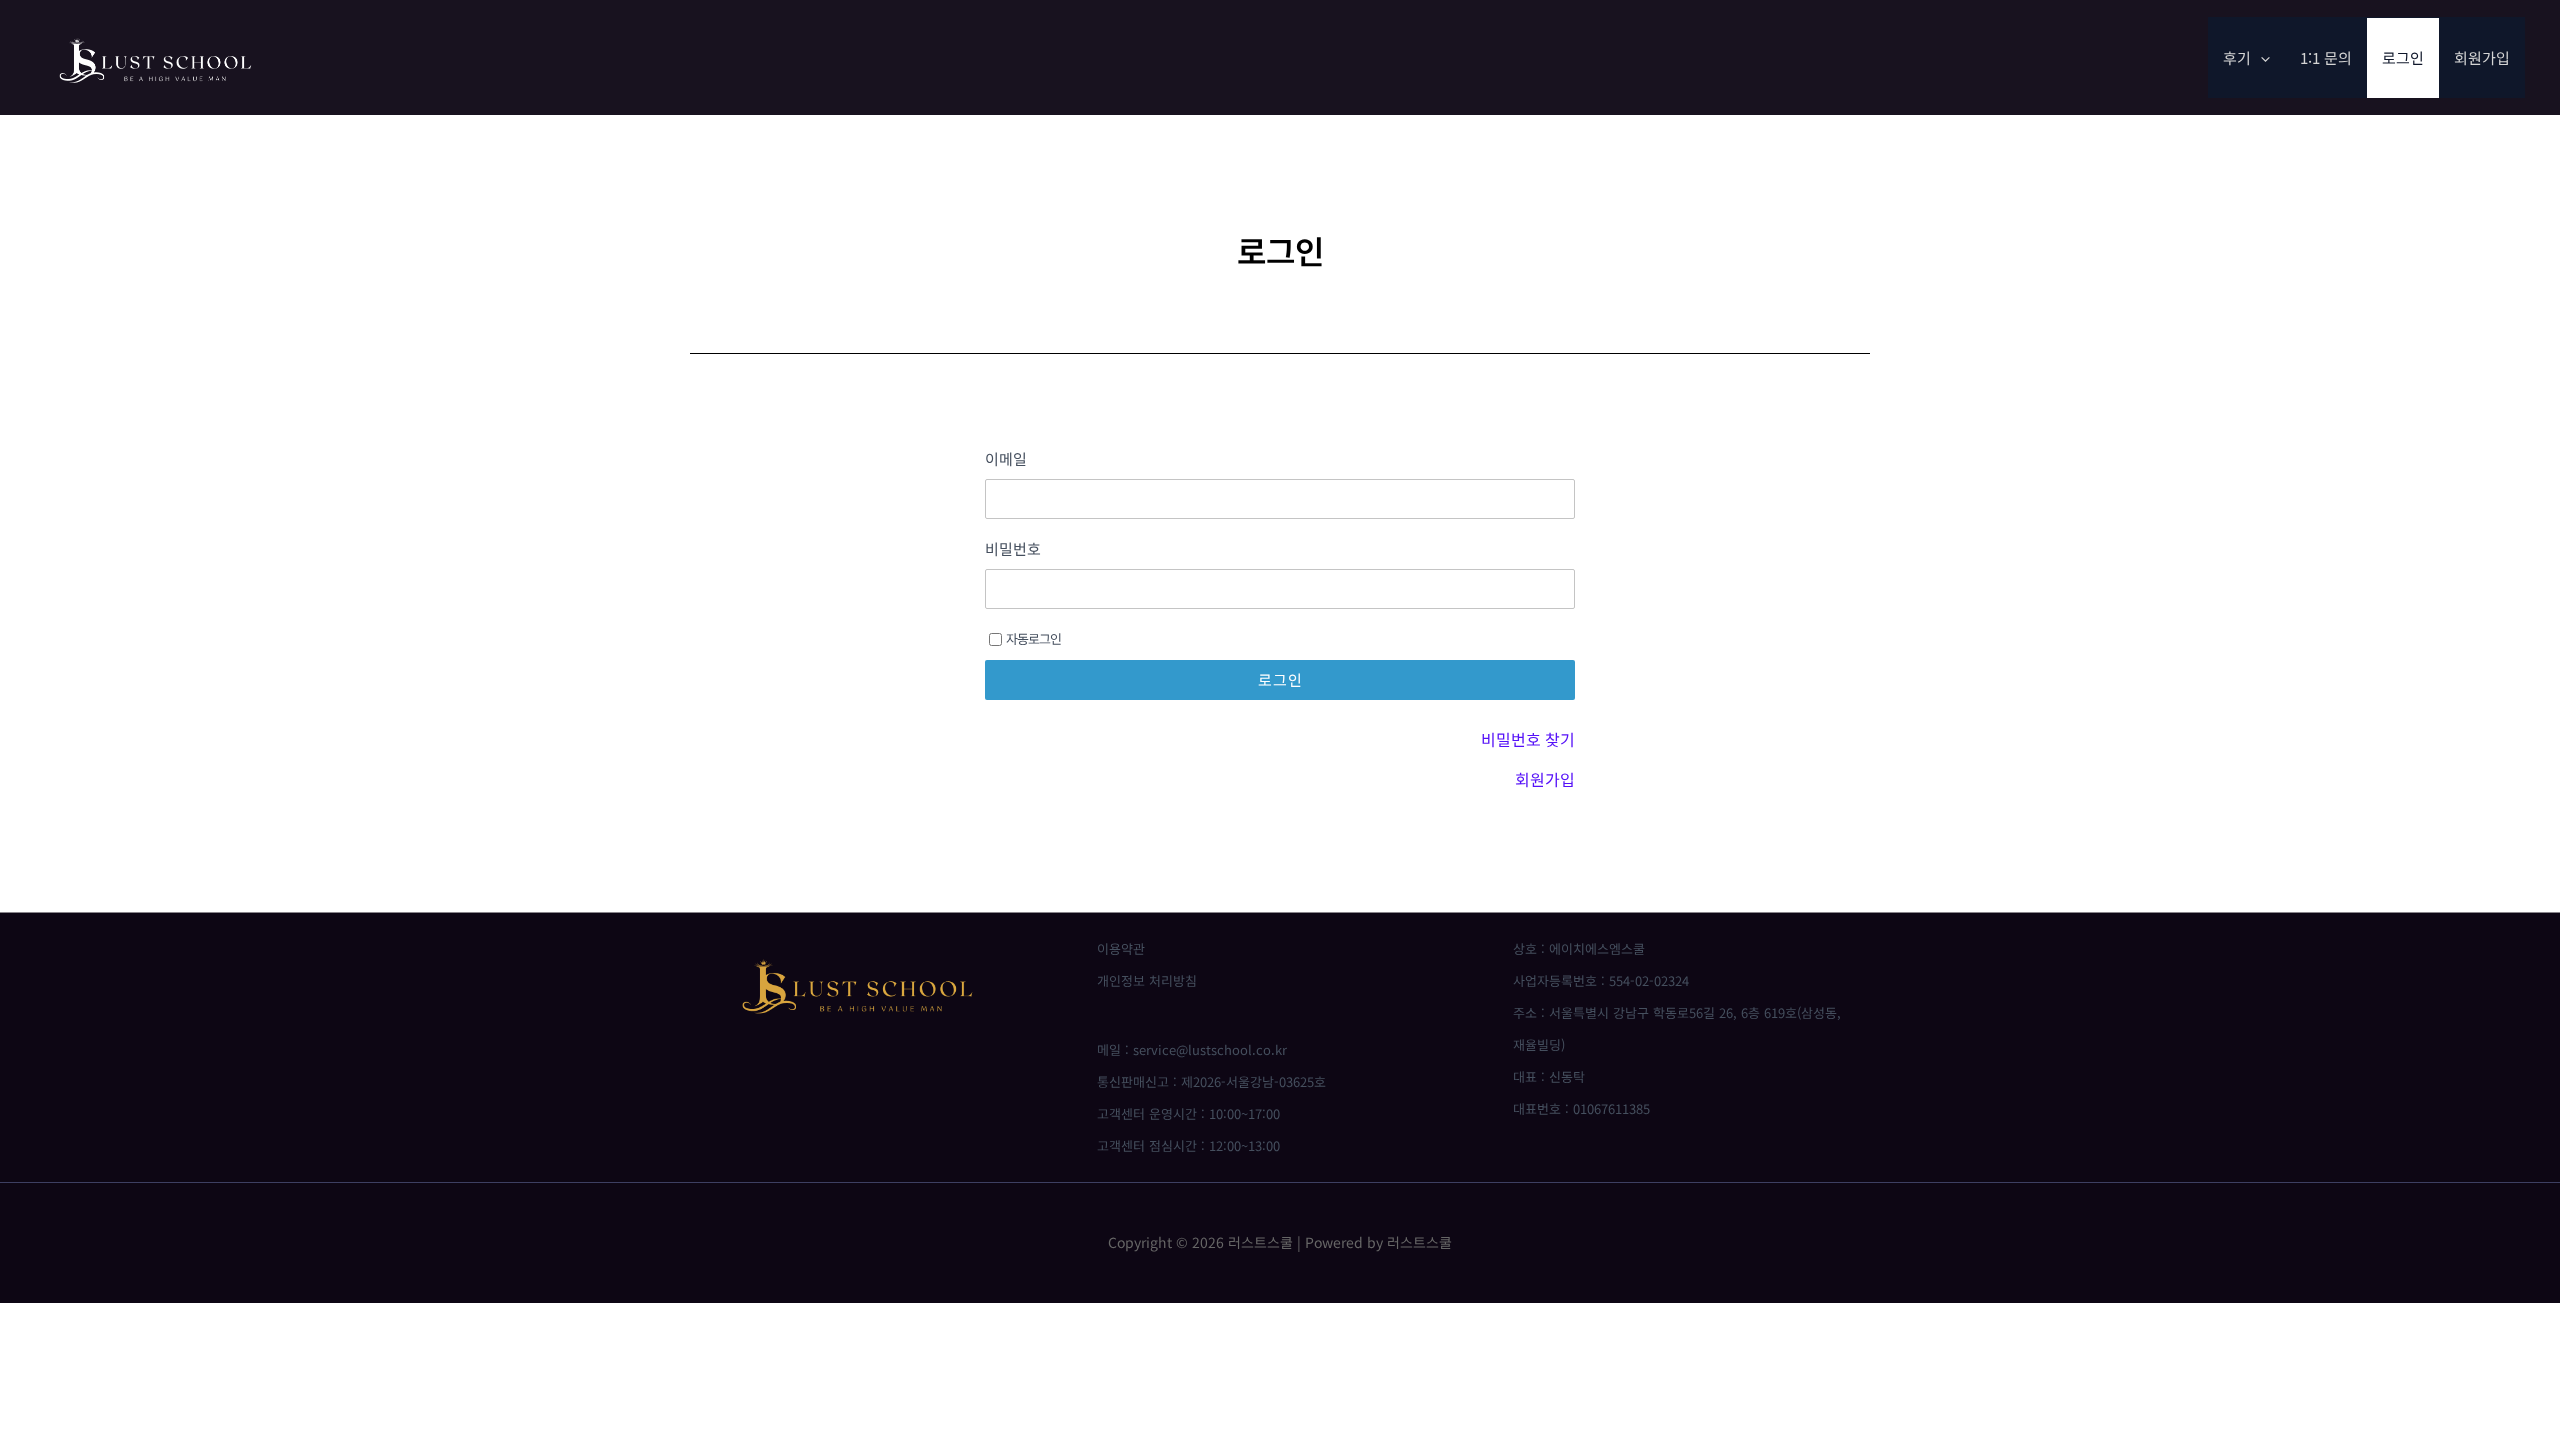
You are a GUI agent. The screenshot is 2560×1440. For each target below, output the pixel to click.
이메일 (1006, 459)
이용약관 (1121, 948)
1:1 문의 (2326, 57)
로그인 (2403, 57)
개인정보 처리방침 (1147, 980)
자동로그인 (1033, 638)
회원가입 (2482, 57)
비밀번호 (1013, 549)
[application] (2260, 57)
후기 (2237, 57)
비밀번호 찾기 (1528, 739)
